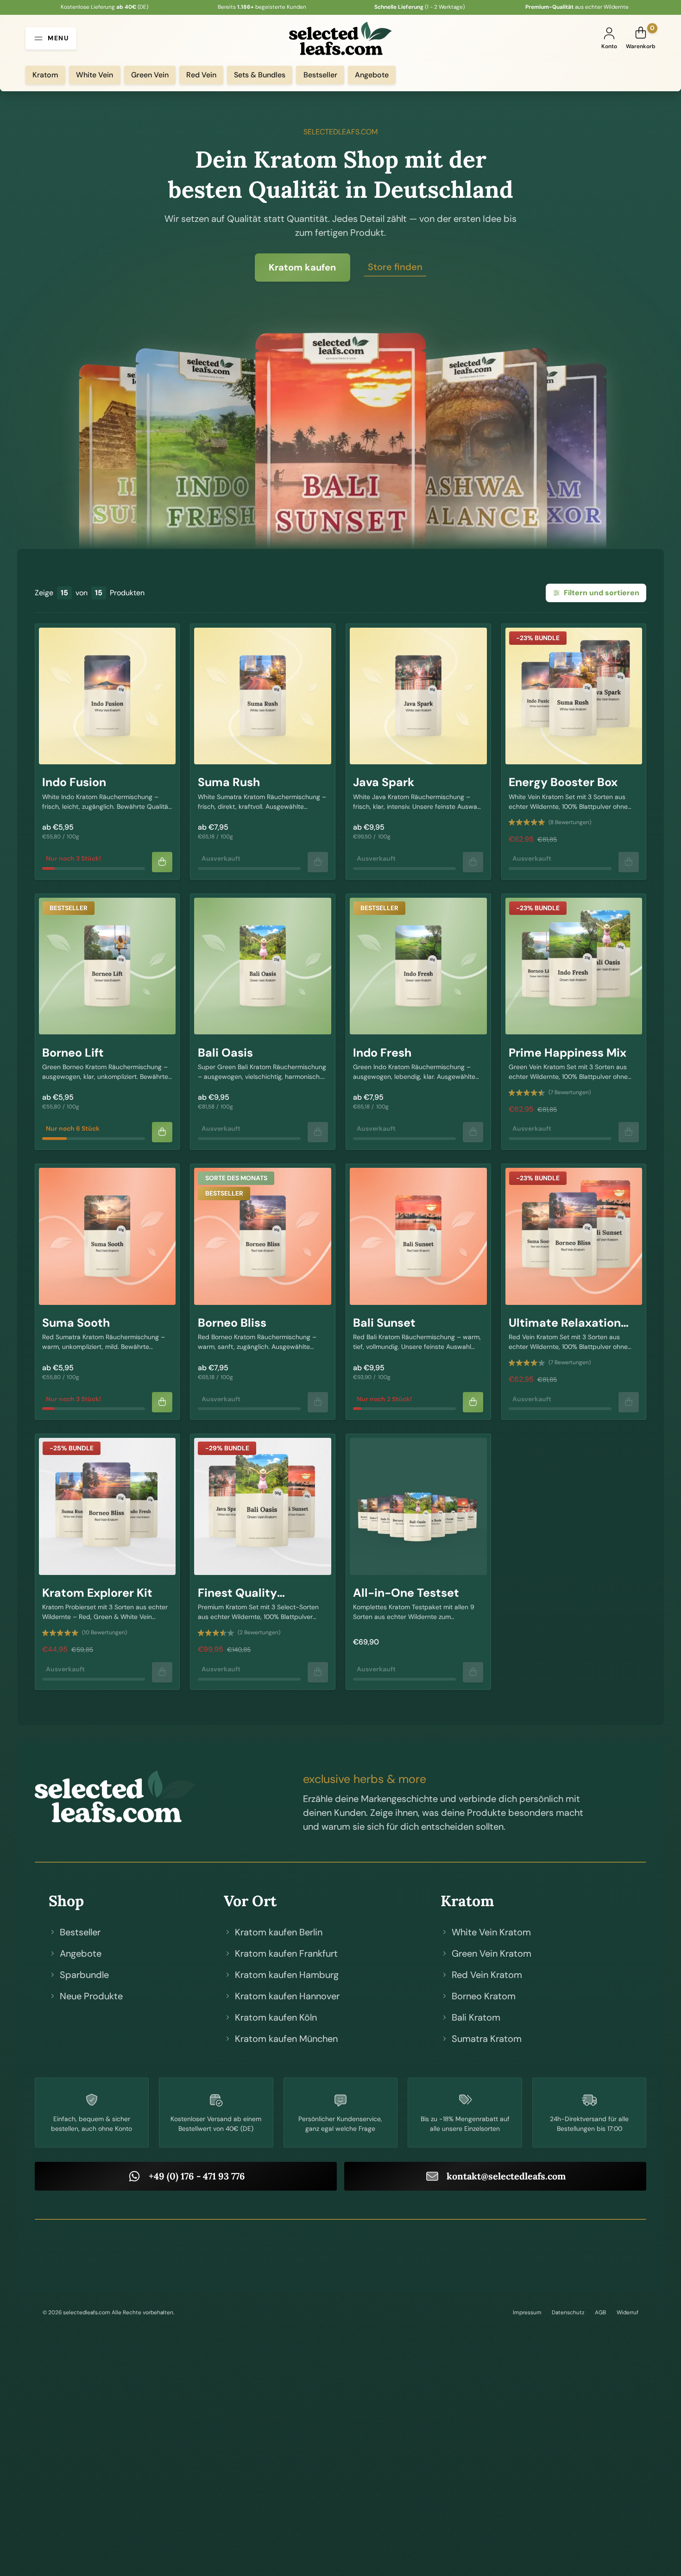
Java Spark (384, 782)
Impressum (527, 2312)
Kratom (45, 75)
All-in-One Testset (406, 1593)
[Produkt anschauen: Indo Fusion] (107, 696)
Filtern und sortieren (602, 593)
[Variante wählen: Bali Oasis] (318, 1132)
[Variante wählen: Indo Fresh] (473, 1132)
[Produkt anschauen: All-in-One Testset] (418, 1506)
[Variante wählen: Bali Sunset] (473, 1402)
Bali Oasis (225, 1053)
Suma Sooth (76, 1323)
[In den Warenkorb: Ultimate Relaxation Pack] (629, 1402)
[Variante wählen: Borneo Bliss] (318, 1402)
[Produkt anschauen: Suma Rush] (262, 696)
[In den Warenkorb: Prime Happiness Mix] (629, 1132)
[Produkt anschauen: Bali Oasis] (262, 966)
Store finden (395, 267)
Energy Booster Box (563, 782)
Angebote (372, 75)
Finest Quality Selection (237, 1600)
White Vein (95, 75)
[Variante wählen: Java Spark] (473, 862)
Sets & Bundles (260, 75)
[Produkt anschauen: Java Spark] (418, 696)
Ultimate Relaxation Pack (565, 1330)
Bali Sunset (384, 1323)
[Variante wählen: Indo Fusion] (162, 862)
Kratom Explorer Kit (97, 1593)
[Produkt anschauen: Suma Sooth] (107, 1236)
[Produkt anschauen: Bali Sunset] (418, 1236)
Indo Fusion (74, 782)
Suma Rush (229, 782)
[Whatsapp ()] (340, 2255)
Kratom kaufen (302, 267)
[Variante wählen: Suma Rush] (318, 862)
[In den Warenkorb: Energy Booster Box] (629, 862)
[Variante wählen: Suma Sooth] (162, 1402)
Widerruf (627, 2312)
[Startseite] (124, 1796)
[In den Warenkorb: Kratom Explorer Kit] (162, 1672)
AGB (600, 2312)
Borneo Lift (73, 1053)
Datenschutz (568, 2312)
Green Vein (150, 75)
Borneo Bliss (232, 1323)
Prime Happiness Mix (567, 1053)
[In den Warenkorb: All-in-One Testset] (473, 1672)
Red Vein (201, 75)
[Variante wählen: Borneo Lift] (162, 1132)
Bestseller (320, 75)
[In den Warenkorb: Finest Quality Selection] (318, 1672)
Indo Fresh (382, 1053)
